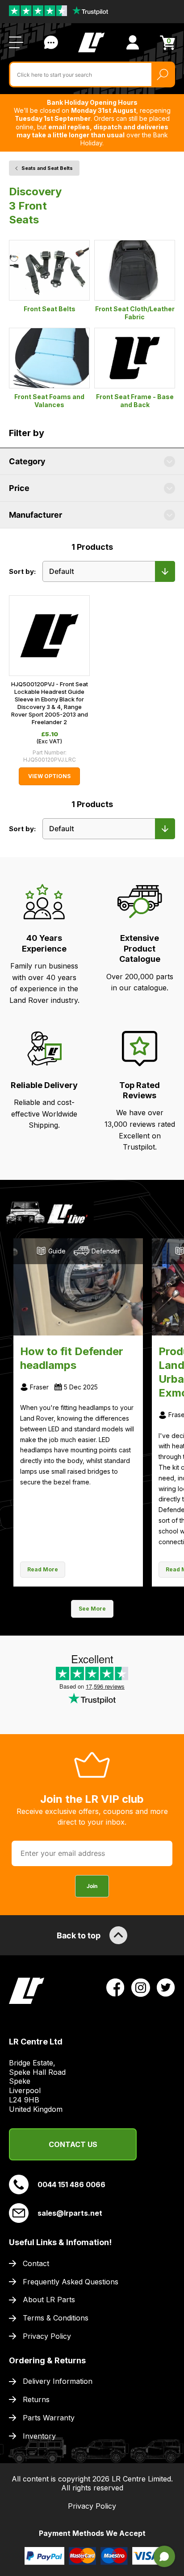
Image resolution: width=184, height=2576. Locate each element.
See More (92, 1609)
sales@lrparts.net (70, 2213)
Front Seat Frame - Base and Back (135, 401)
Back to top (79, 1935)
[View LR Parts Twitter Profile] (166, 1987)
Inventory (39, 2436)
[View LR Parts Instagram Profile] (140, 1987)
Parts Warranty (49, 2418)
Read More (43, 1569)
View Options (49, 776)
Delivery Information (58, 2381)
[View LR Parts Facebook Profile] (115, 1987)
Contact (36, 2263)
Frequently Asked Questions (71, 2282)
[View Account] (133, 42)
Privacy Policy (47, 2336)
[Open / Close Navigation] (16, 42)
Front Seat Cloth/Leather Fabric (135, 313)
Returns (36, 2399)
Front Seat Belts (50, 309)
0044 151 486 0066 (71, 2184)
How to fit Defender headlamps (72, 1358)
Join (92, 1886)
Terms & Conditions (56, 2318)
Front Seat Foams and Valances (49, 401)
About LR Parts (49, 2300)
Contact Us (51, 42)
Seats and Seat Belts (47, 168)
